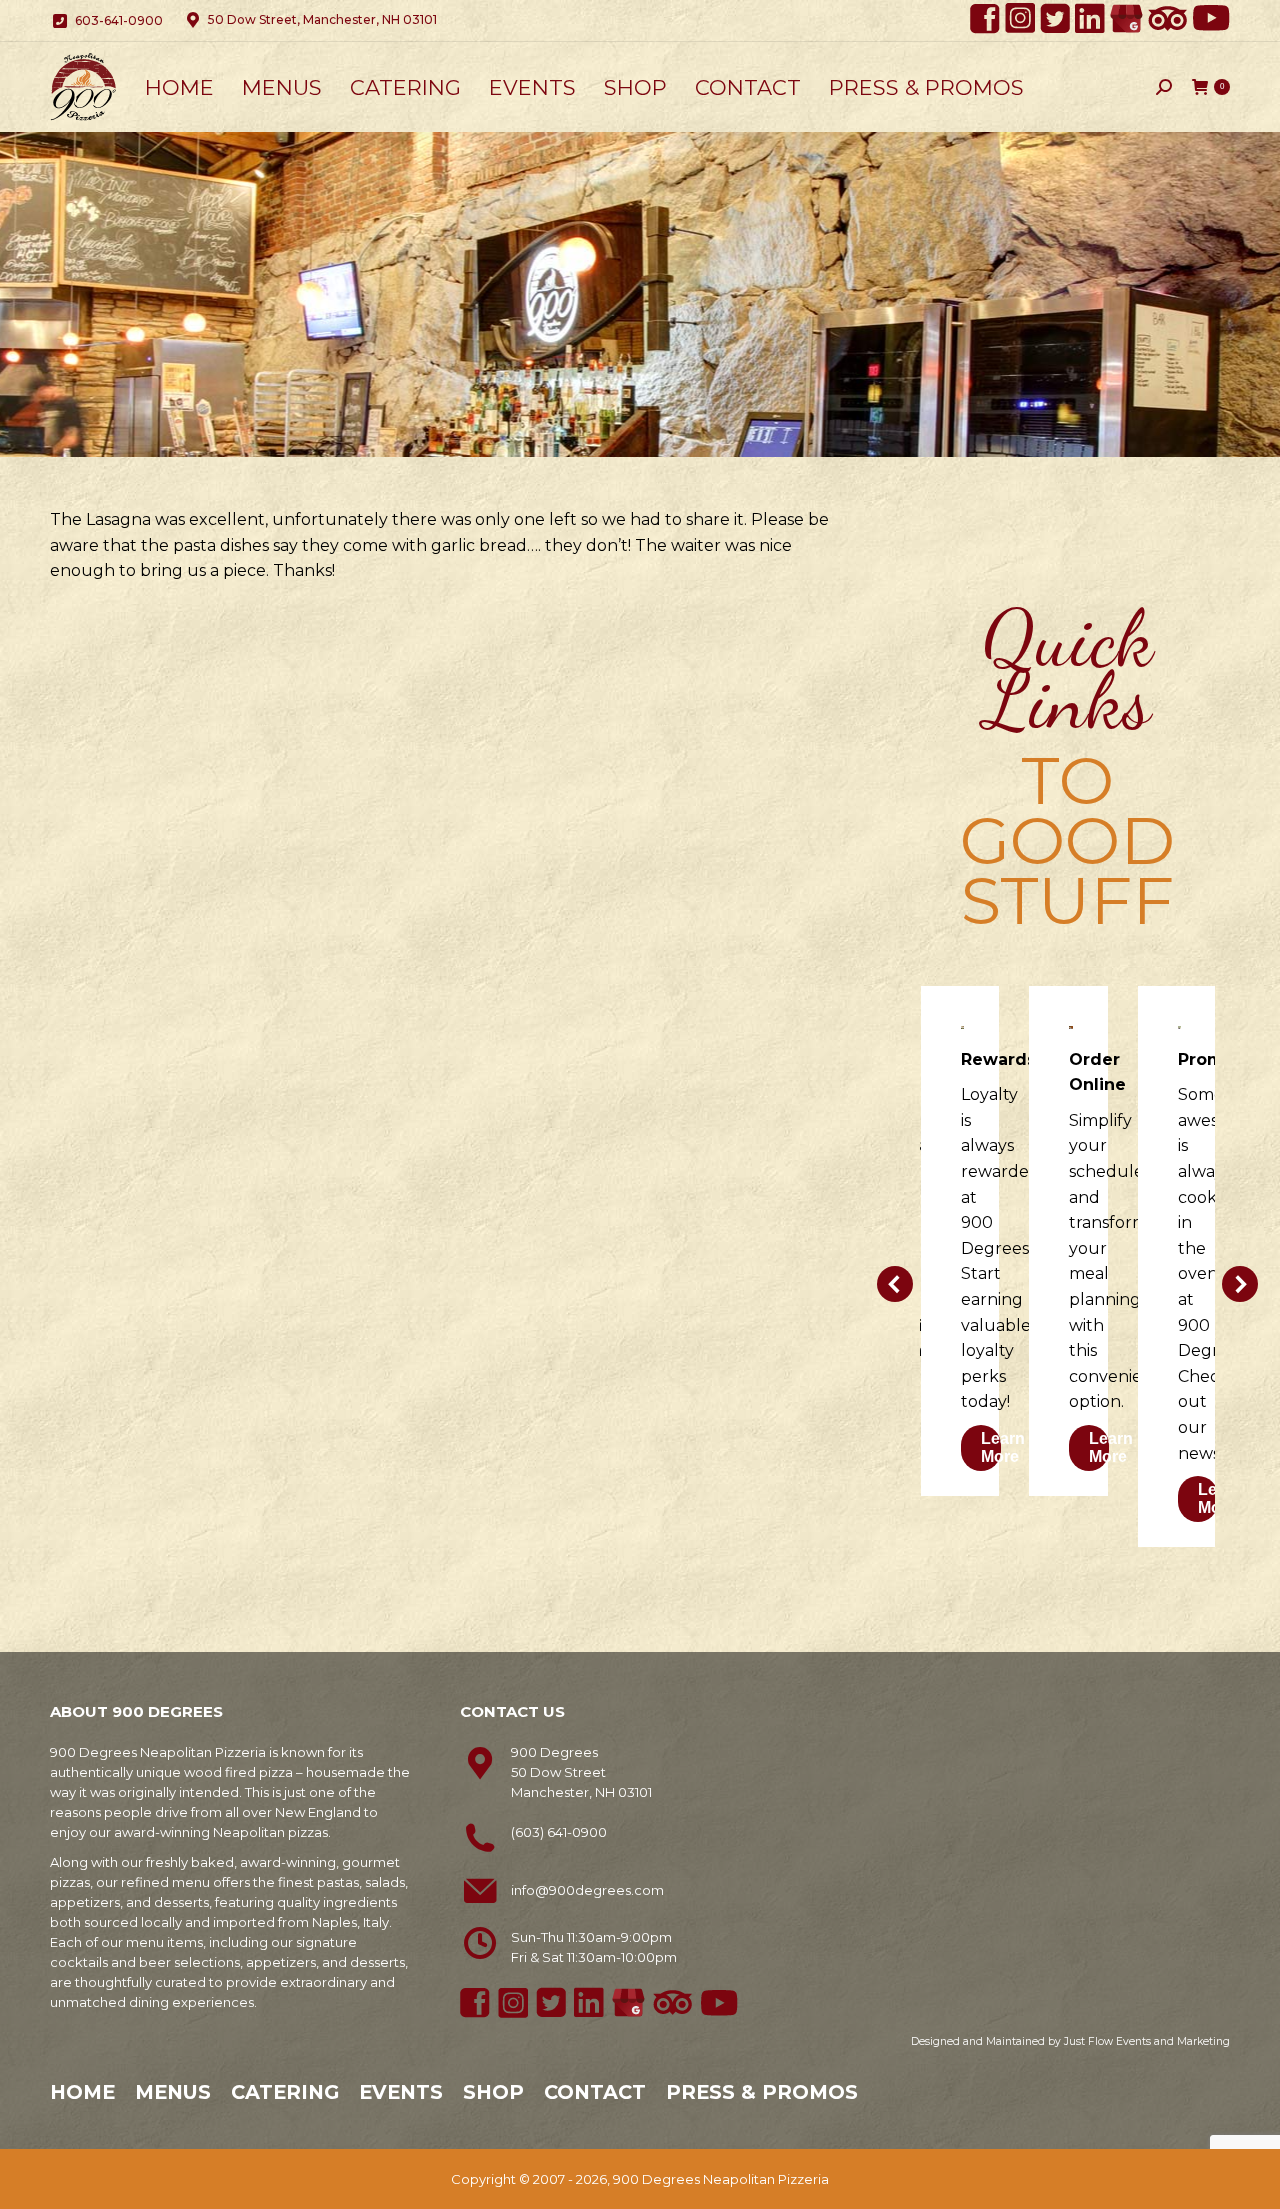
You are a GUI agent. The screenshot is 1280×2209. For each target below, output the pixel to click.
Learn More (1003, 1447)
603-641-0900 (119, 20)
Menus (173, 2092)
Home (82, 2092)
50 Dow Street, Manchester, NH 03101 (322, 19)
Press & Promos (762, 2092)
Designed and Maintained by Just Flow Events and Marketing (1070, 2041)
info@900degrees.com (587, 1890)
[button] (895, 1284)
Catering (285, 2092)
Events (401, 2092)
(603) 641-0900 (559, 1832)
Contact (595, 2092)
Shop (493, 2092)
